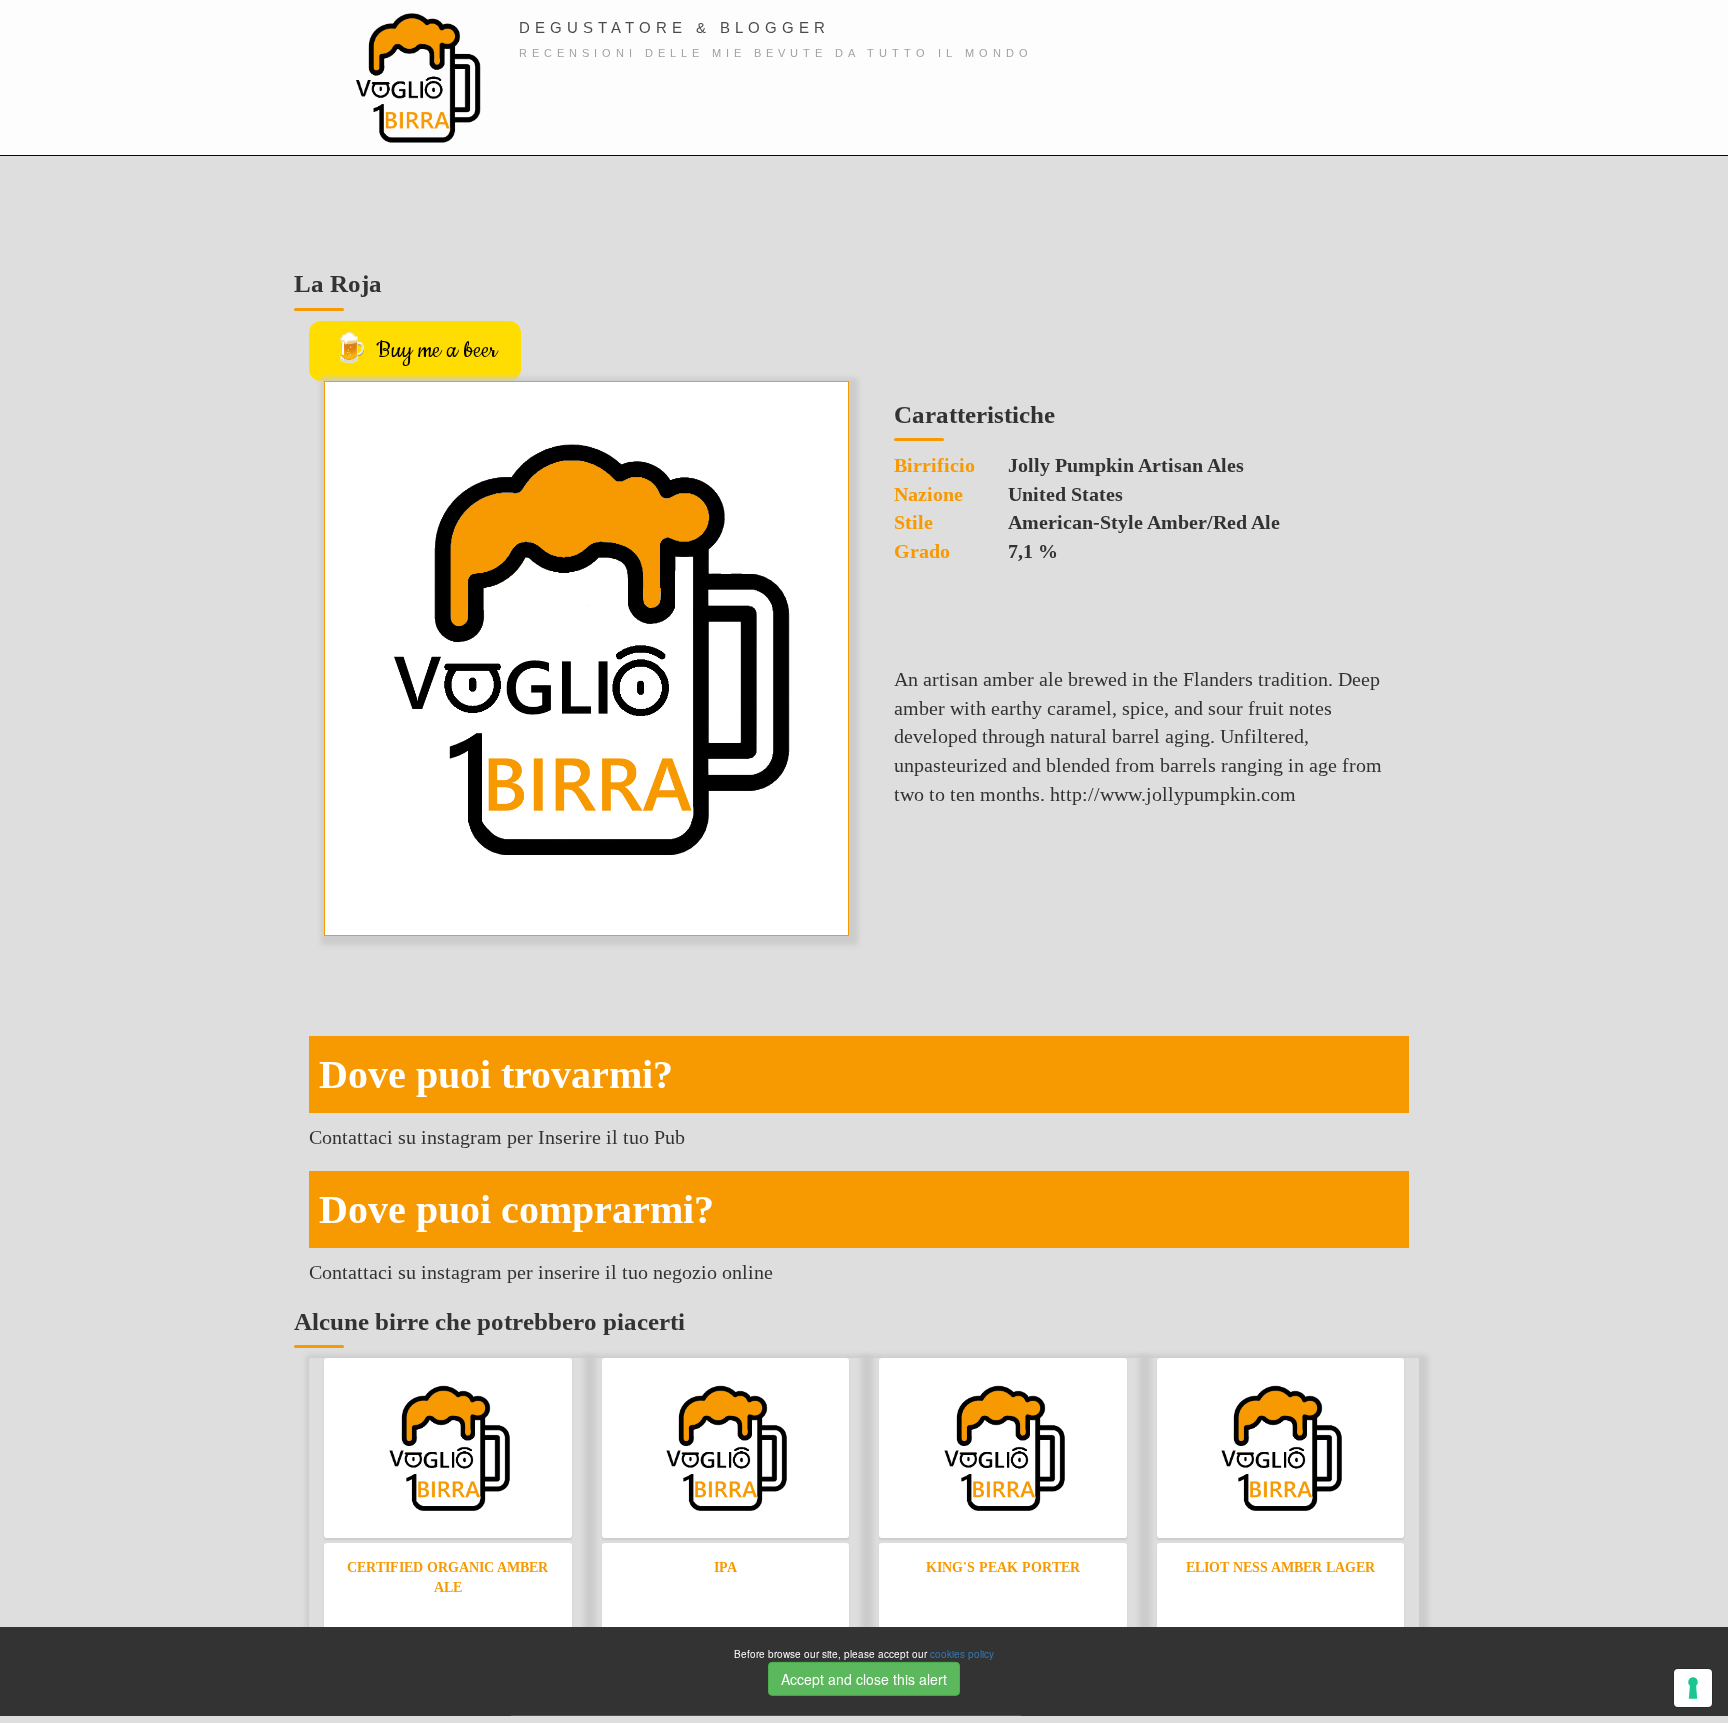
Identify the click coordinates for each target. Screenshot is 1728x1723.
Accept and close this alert (864, 1678)
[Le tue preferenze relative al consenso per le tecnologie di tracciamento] (1693, 1688)
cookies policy (962, 1654)
